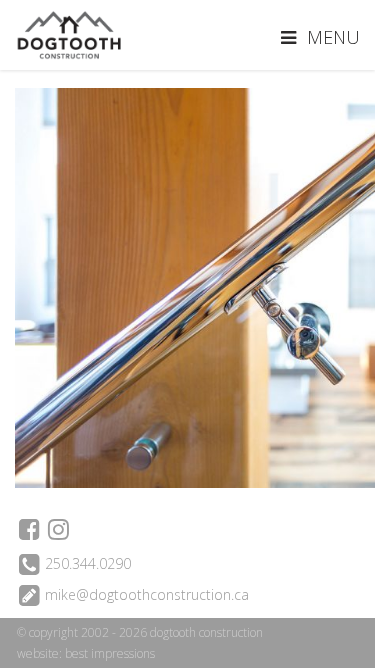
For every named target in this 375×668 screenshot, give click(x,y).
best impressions (110, 653)
